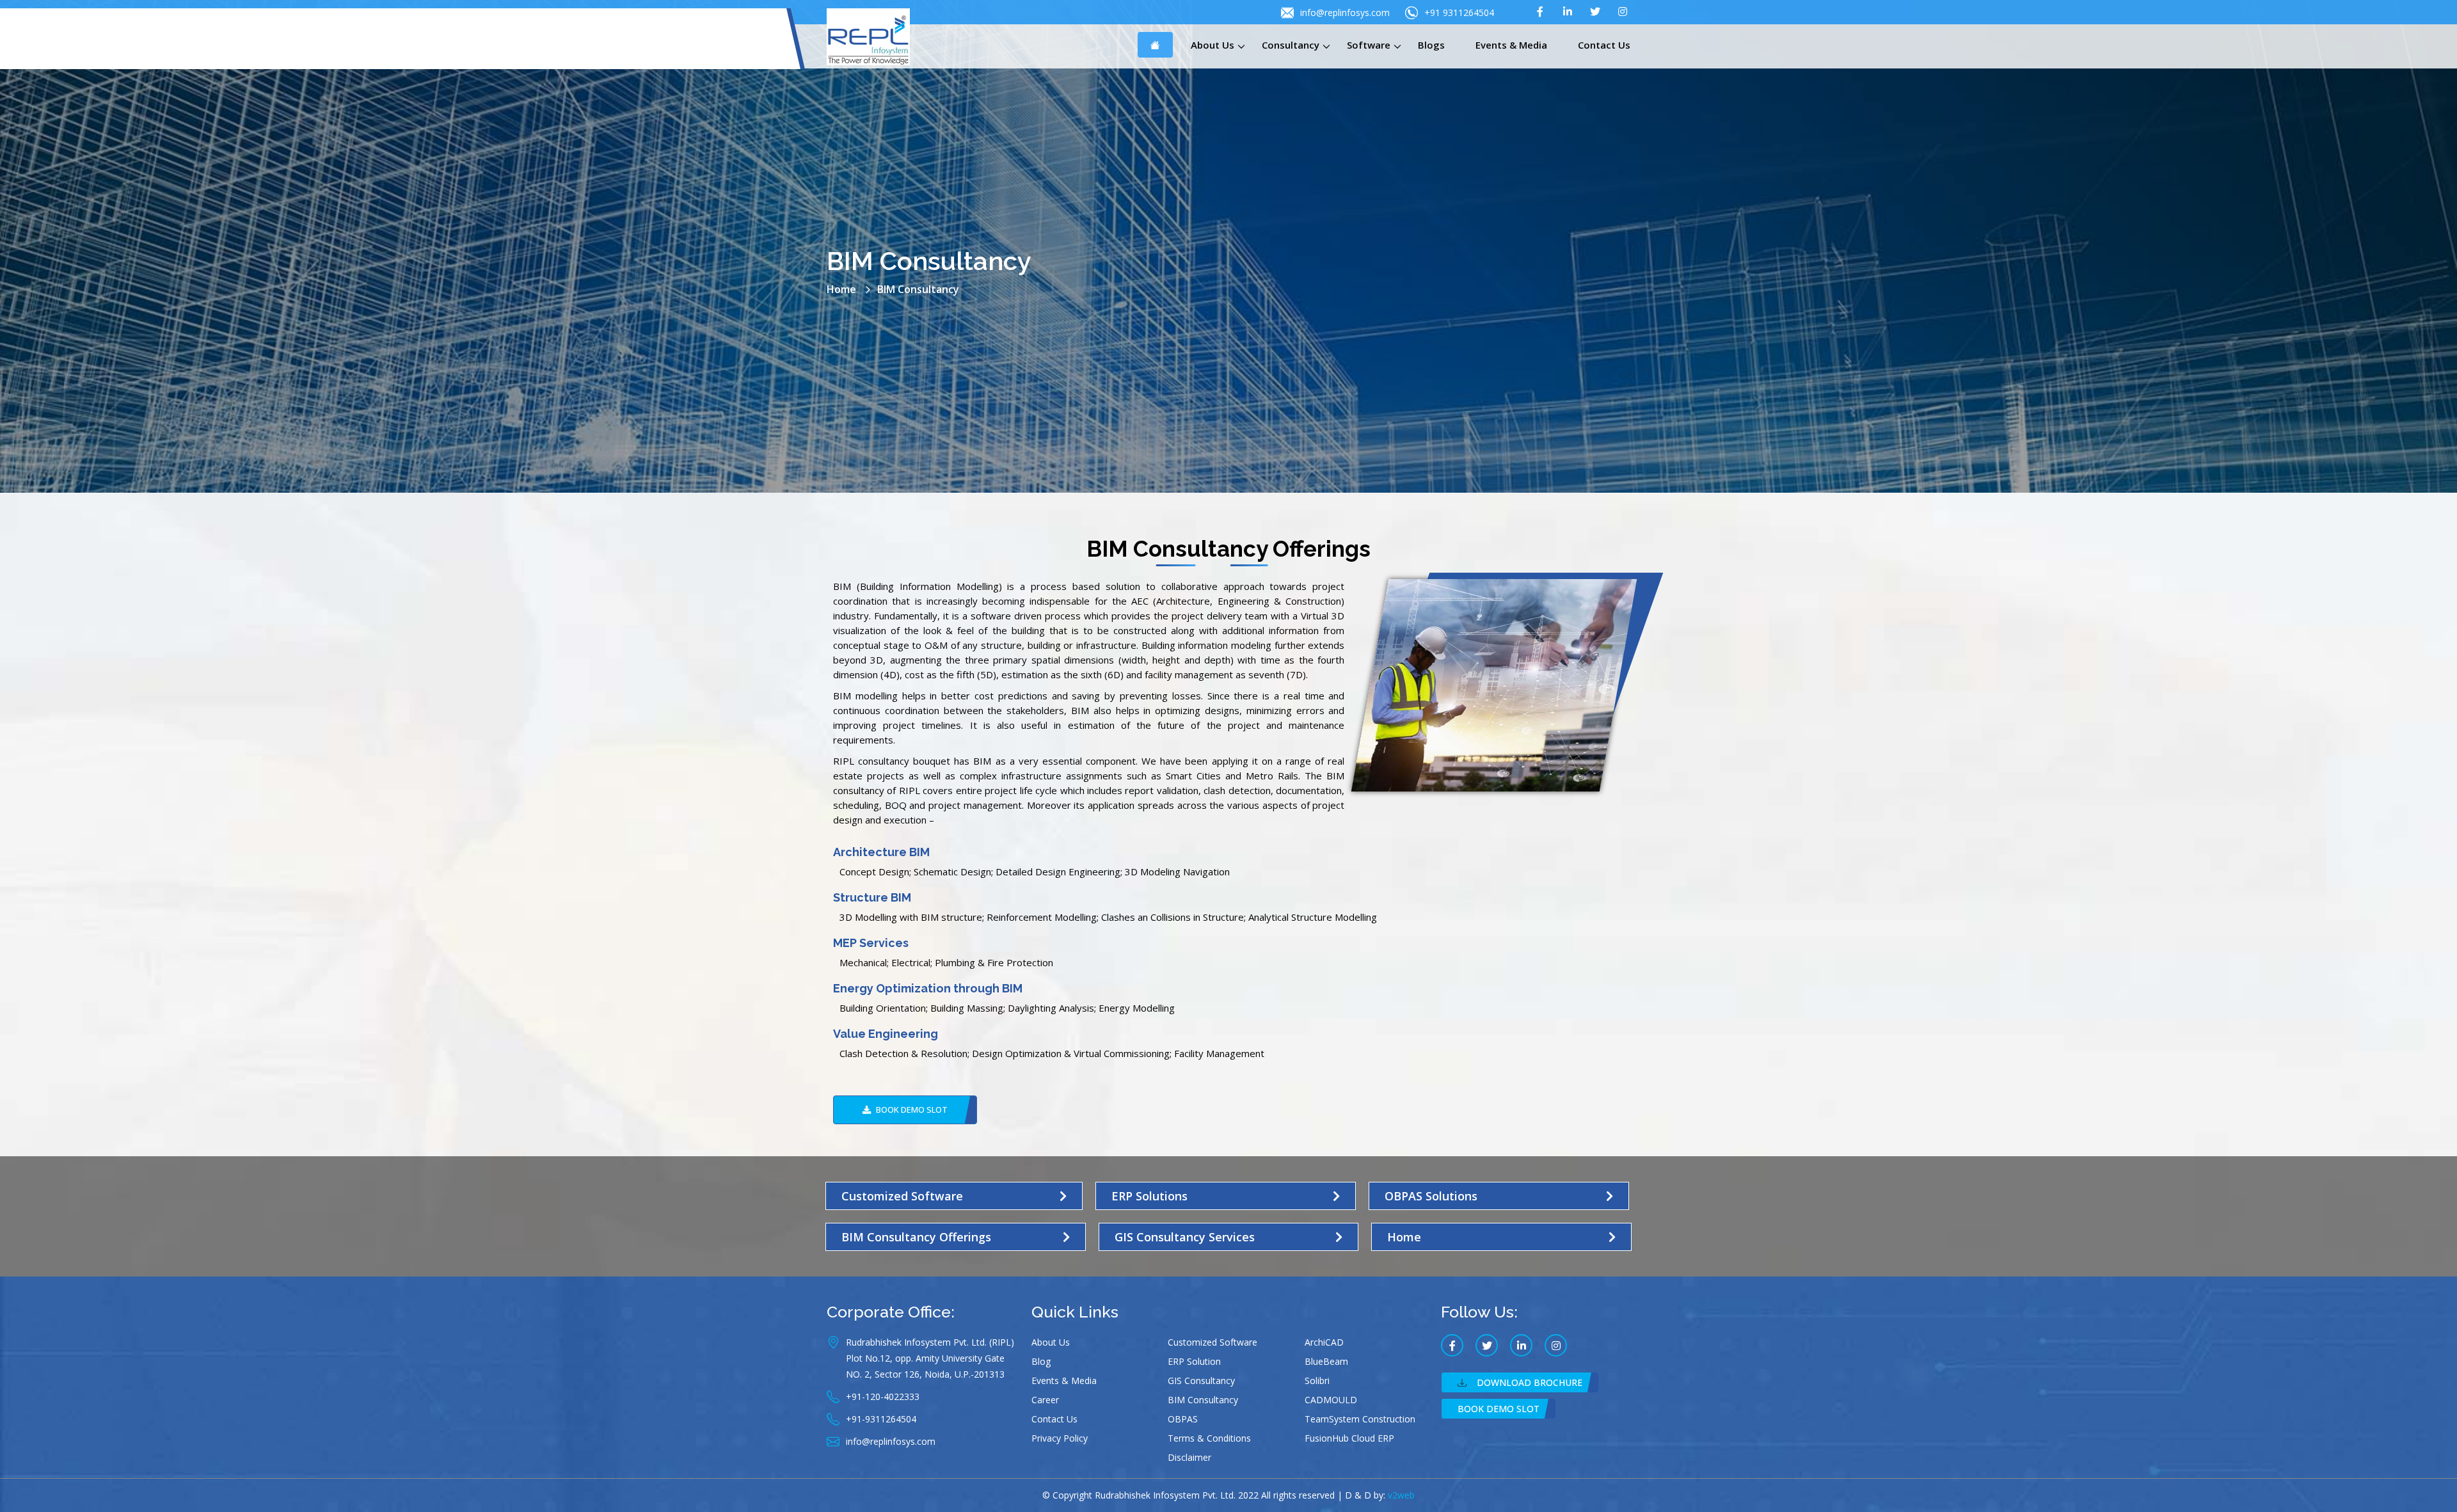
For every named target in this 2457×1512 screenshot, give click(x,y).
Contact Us (1604, 45)
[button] (905, 1110)
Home (841, 289)
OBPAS (1183, 1419)
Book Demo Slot (1499, 1409)
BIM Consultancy (1203, 1400)
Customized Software (1213, 1342)
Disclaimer (1189, 1457)
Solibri (1317, 1381)
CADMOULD (1331, 1400)
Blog (1041, 1361)
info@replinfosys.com (1345, 12)
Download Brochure (1530, 1382)
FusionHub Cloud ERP (1349, 1438)
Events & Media (1511, 45)
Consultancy (1291, 45)
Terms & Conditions (1209, 1438)
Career (1045, 1400)
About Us (1213, 45)
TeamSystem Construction (1360, 1419)
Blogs (1431, 45)
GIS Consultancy (1201, 1381)
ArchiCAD (1324, 1342)
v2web (1401, 1495)
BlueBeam (1326, 1361)
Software (1369, 45)
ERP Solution (1194, 1361)
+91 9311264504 (1459, 12)
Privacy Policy (1060, 1438)
